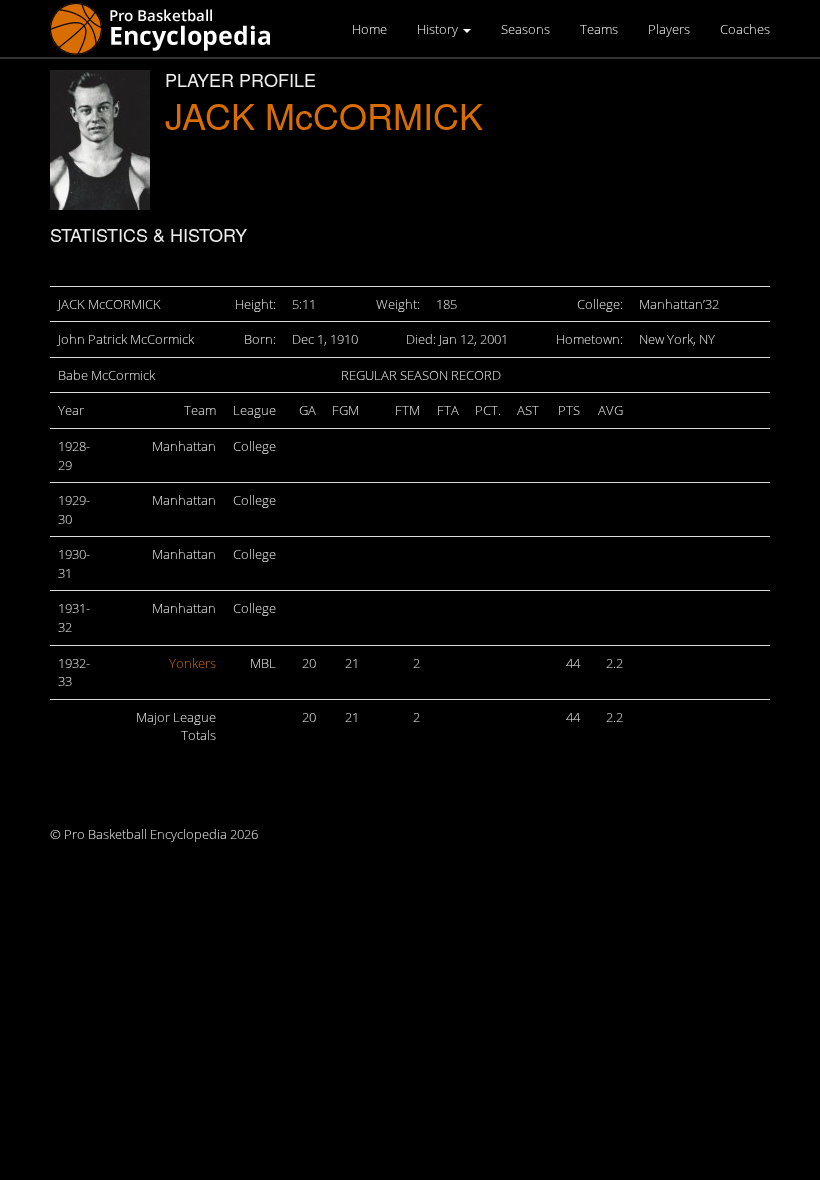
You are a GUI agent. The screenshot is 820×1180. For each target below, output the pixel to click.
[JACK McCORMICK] (100, 140)
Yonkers (192, 663)
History (439, 29)
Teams (599, 29)
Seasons (525, 29)
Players (669, 29)
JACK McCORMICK (324, 114)
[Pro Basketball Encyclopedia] (168, 27)
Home (369, 29)
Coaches (745, 29)
